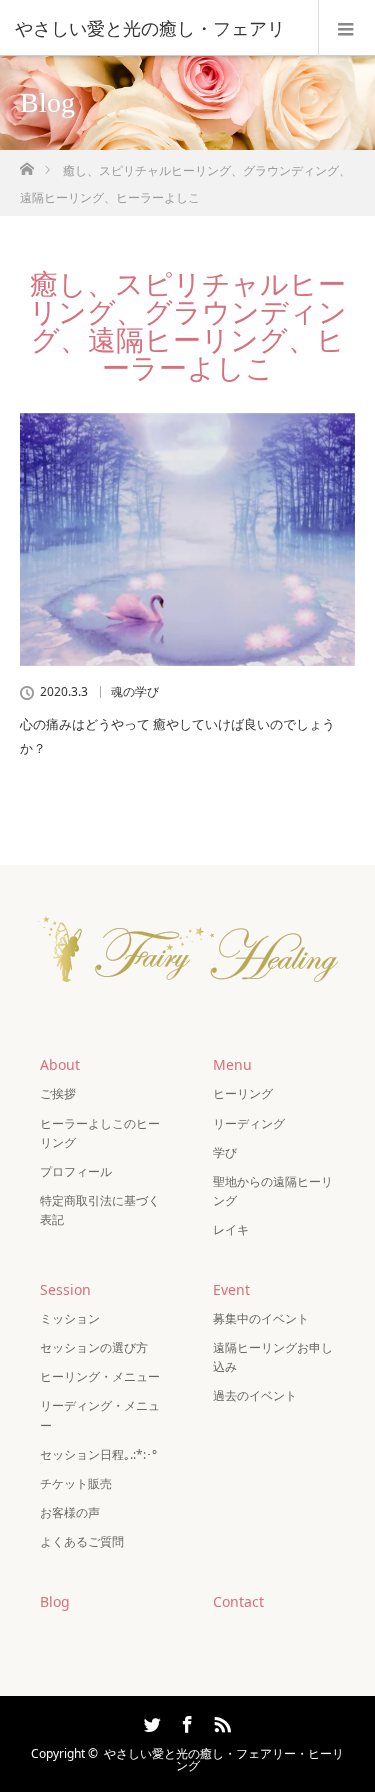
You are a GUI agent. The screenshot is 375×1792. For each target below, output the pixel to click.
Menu (232, 1064)
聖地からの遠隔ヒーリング (273, 1191)
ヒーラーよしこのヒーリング (100, 1133)
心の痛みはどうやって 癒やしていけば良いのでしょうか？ (177, 735)
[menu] (346, 28)
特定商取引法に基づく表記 (100, 1210)
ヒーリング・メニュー (100, 1376)
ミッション (70, 1318)
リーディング (249, 1123)
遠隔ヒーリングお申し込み (273, 1357)
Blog (55, 1601)
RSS (220, 1721)
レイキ (231, 1229)
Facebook (185, 1721)
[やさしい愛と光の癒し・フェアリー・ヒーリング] (188, 999)
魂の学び (135, 692)
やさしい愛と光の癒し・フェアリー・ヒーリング (224, 1759)
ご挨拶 (58, 1093)
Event (231, 1289)
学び (225, 1152)
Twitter (150, 1721)
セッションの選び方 (94, 1347)
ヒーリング (243, 1093)
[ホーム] (26, 163)
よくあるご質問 (82, 1541)
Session (65, 1289)
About (60, 1064)
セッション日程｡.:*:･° (98, 1454)
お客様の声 (70, 1512)
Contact (238, 1601)
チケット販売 (76, 1483)
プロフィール (76, 1171)
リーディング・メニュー (100, 1415)
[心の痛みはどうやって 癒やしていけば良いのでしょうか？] (187, 540)
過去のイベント (255, 1395)
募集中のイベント (261, 1318)
